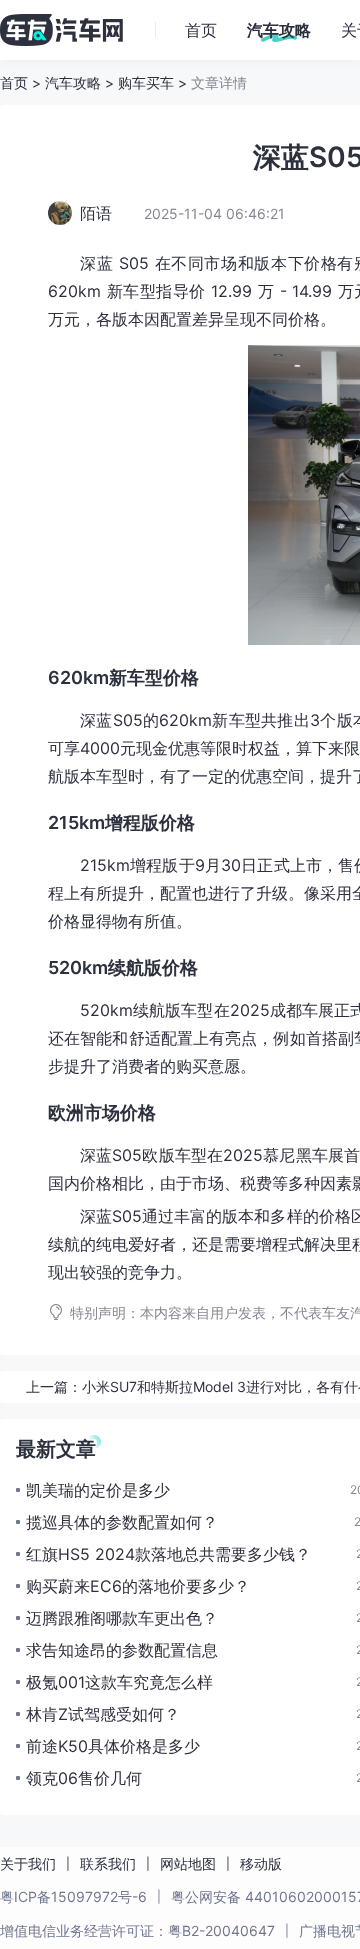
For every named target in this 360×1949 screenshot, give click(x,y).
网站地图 (188, 1863)
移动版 (261, 1863)
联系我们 (108, 1863)
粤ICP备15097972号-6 (73, 1896)
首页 (14, 82)
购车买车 (146, 82)
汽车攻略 (73, 82)
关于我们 (28, 1863)
